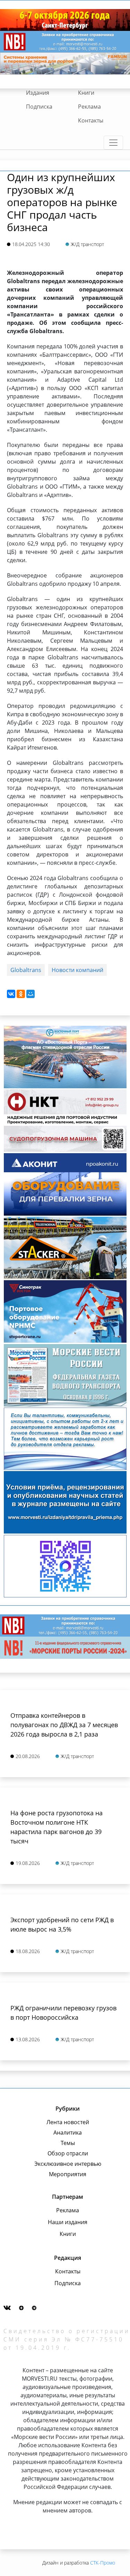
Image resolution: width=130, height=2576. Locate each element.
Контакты (91, 120)
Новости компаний (77, 970)
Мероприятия (68, 2174)
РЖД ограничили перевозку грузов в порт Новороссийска (63, 2013)
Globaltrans (26, 970)
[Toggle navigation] (113, 143)
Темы (68, 2143)
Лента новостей (68, 2122)
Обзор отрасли (68, 2153)
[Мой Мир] (31, 994)
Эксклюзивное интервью (68, 2164)
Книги (86, 93)
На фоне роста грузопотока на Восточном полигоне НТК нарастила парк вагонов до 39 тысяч (57, 1827)
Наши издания (68, 2222)
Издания (38, 93)
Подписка (39, 107)
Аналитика (68, 2132)
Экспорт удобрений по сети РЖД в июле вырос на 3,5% (62, 1924)
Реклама (89, 107)
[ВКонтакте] (11, 994)
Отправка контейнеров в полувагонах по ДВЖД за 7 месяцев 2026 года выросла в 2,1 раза (64, 1725)
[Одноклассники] (21, 994)
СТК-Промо (103, 2563)
